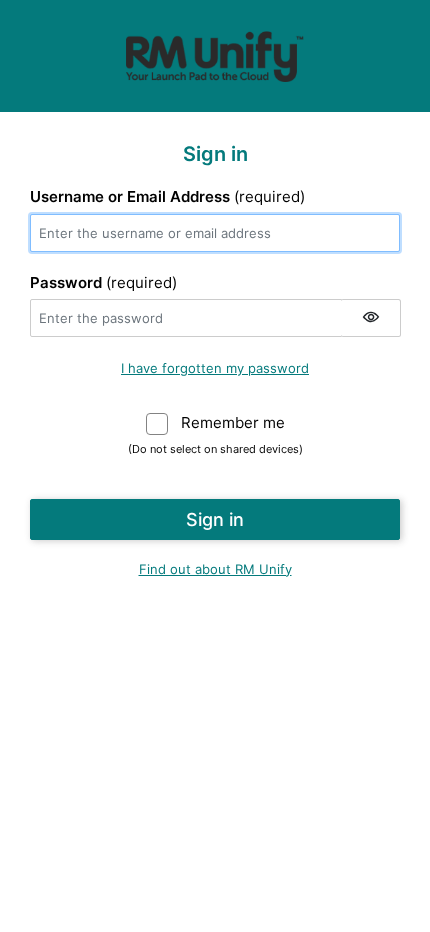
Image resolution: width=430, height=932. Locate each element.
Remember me (233, 422)
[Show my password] (371, 318)
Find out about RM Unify (215, 569)
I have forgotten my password (215, 368)
